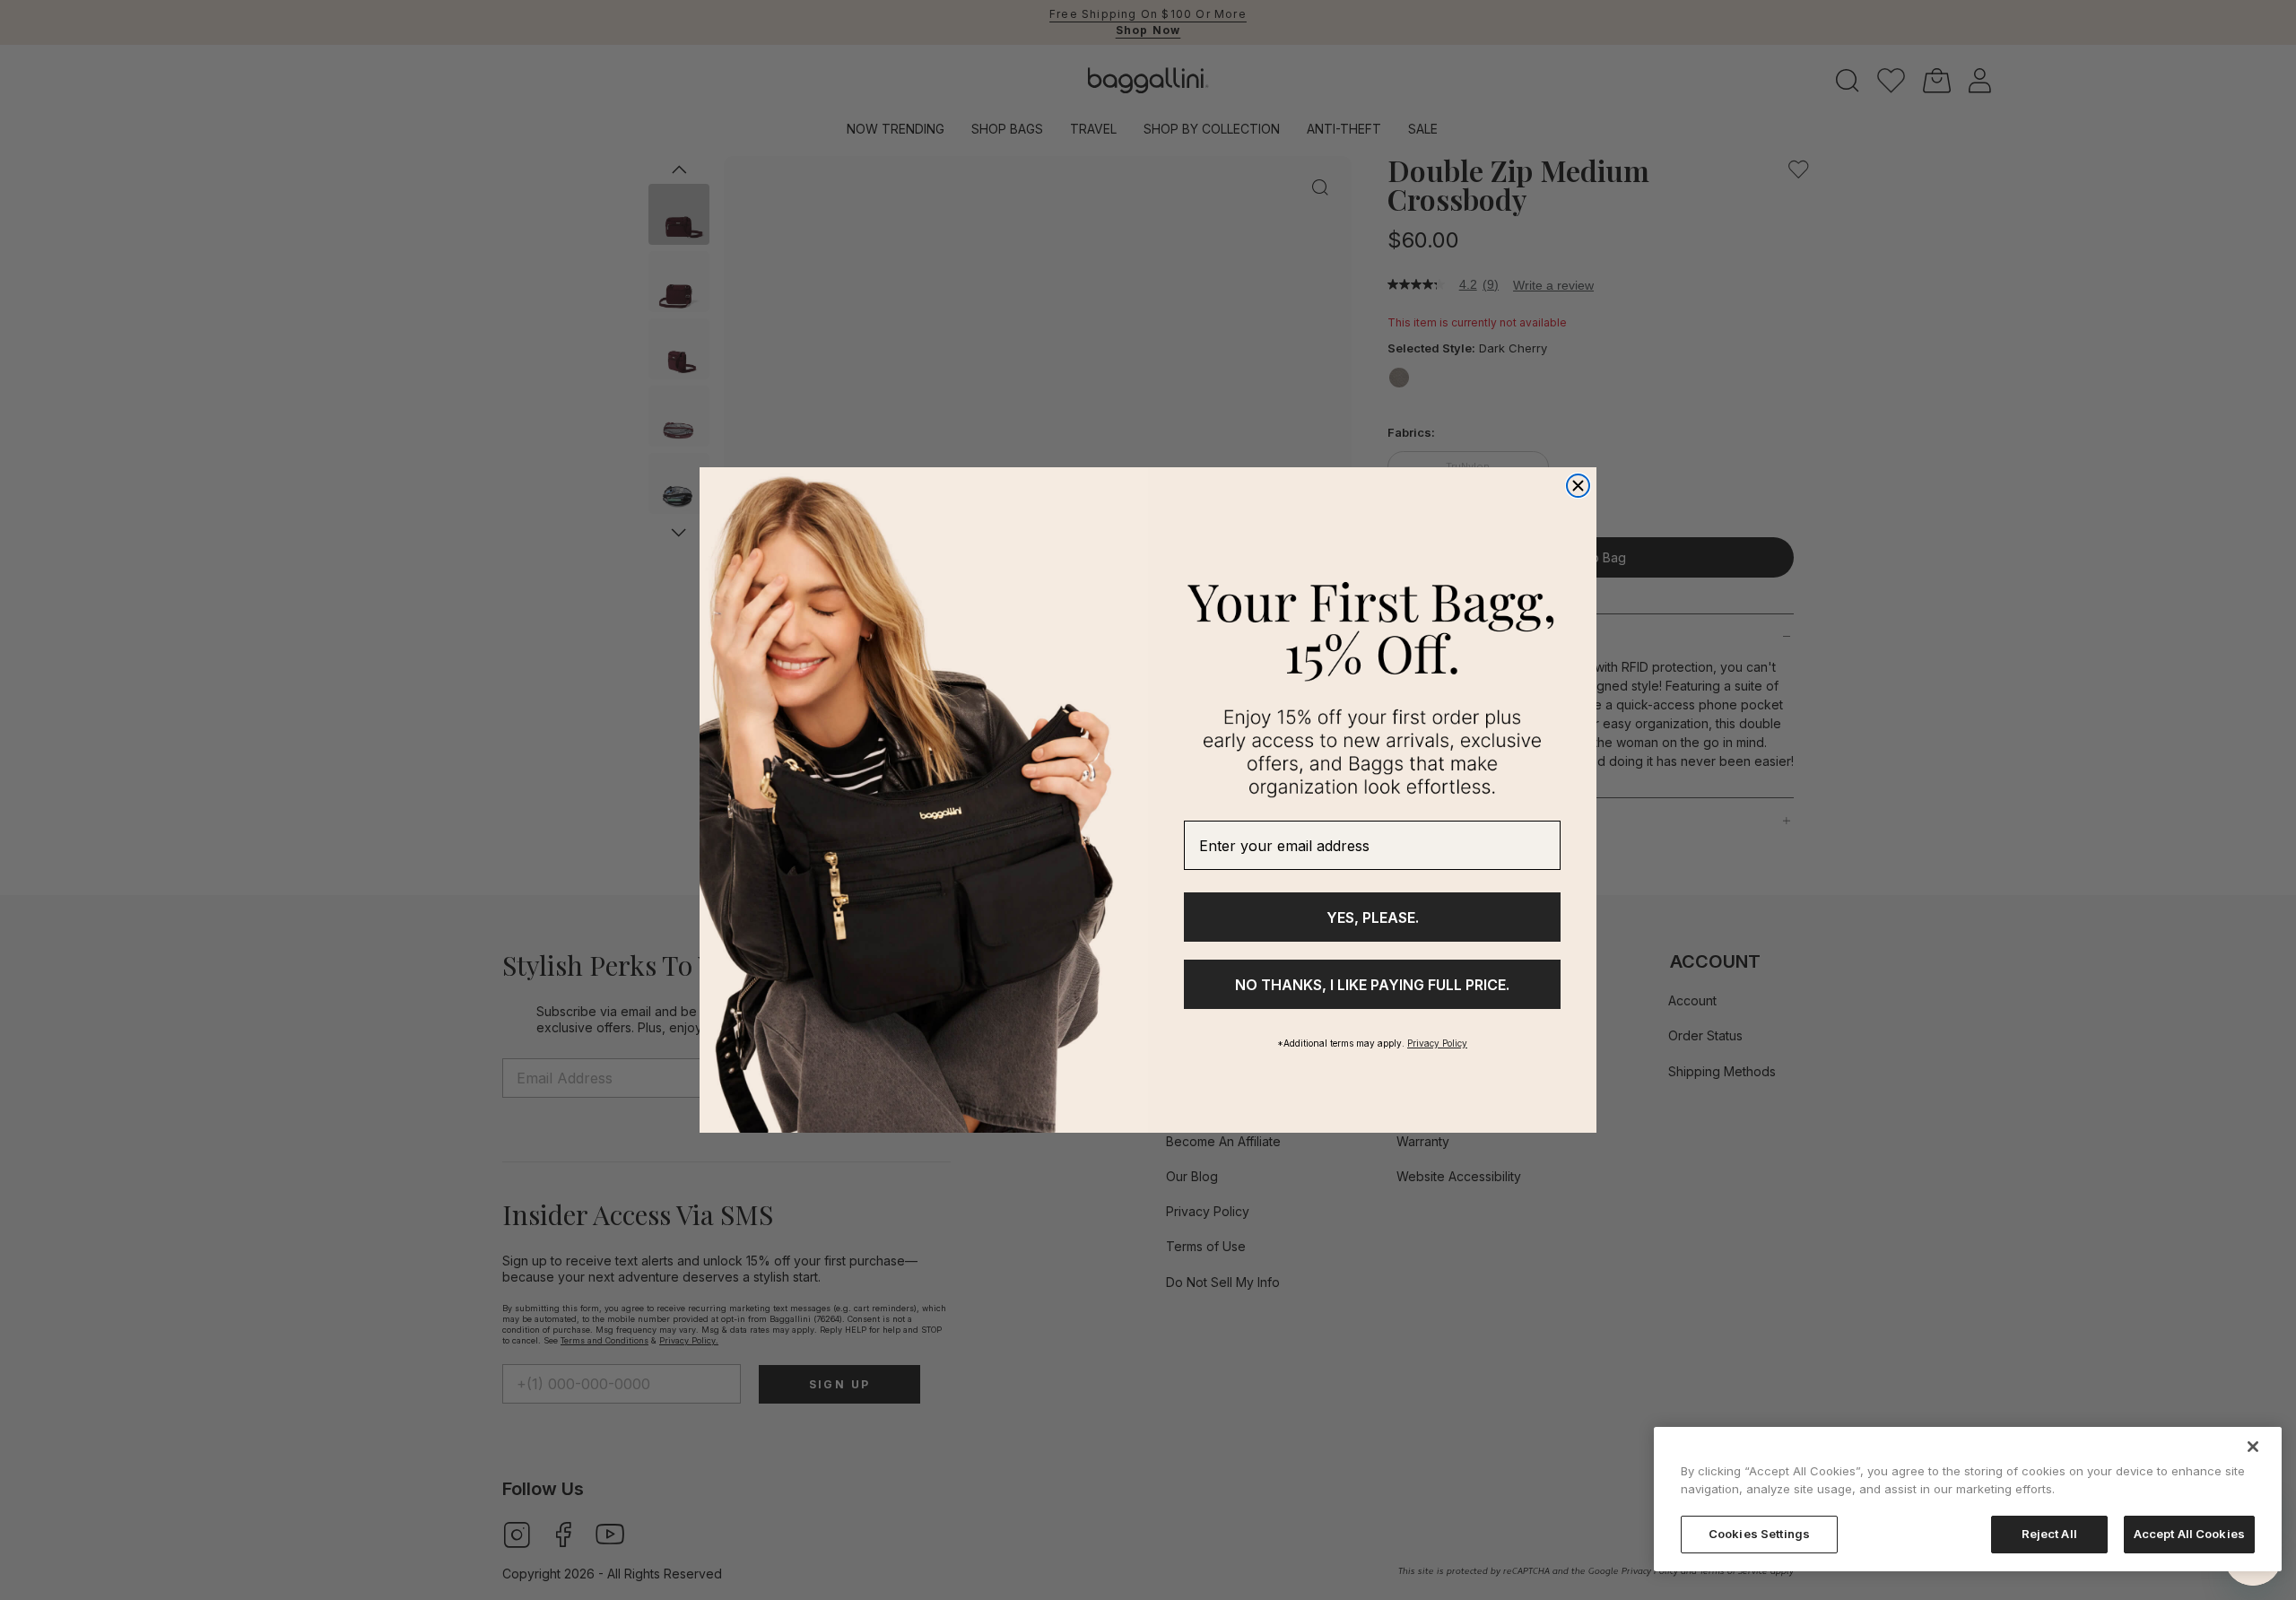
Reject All (2049, 1534)
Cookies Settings (1759, 1534)
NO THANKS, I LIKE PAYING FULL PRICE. (1372, 985)
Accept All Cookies (2189, 1534)
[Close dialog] (1578, 486)
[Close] (2253, 1447)
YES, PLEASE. (1373, 917)
